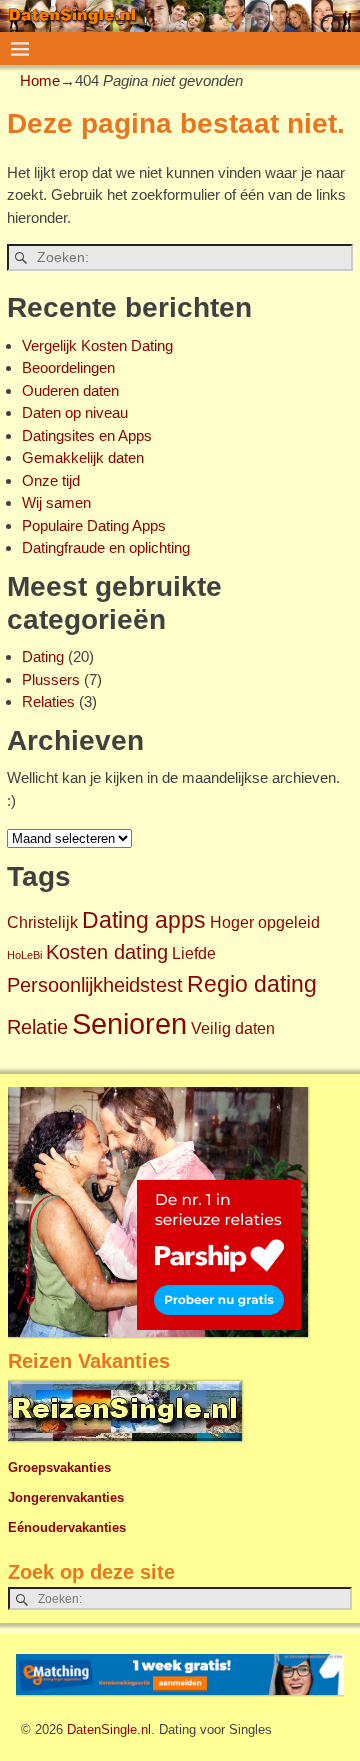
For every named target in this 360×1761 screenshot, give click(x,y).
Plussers (51, 679)
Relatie (37, 1027)
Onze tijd (51, 480)
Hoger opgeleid (265, 922)
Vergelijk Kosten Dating (97, 345)
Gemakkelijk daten (83, 457)
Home (40, 80)
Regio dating (252, 984)
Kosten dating (107, 952)
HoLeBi (24, 955)
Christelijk (42, 922)
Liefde (194, 953)
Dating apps (144, 920)
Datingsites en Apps (87, 435)
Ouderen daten (70, 390)
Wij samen (56, 502)
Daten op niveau (75, 412)
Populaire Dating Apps (94, 525)
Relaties (48, 701)
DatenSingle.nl (109, 1729)
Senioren (129, 1023)
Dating (43, 656)
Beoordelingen (68, 367)
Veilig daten (233, 1028)
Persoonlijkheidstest (95, 985)
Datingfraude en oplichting (106, 547)
